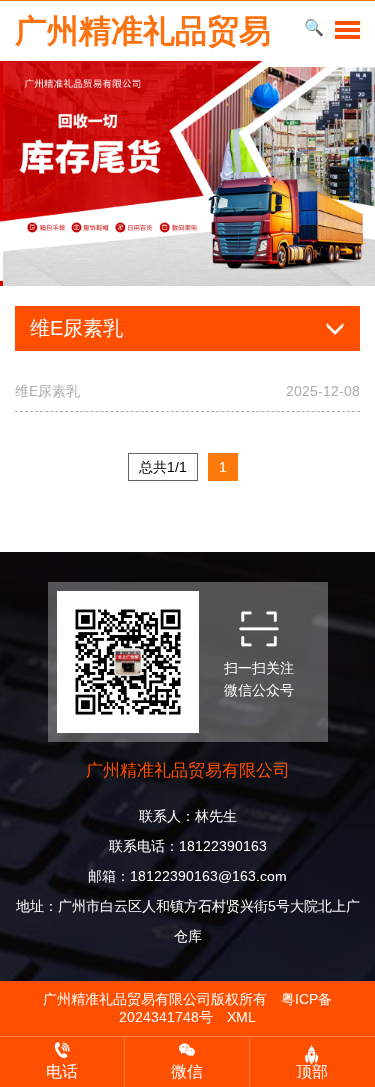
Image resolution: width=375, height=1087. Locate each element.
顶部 (312, 1071)
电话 (62, 1071)
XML (241, 1017)
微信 (187, 1071)
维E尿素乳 (187, 391)
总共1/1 (163, 467)
